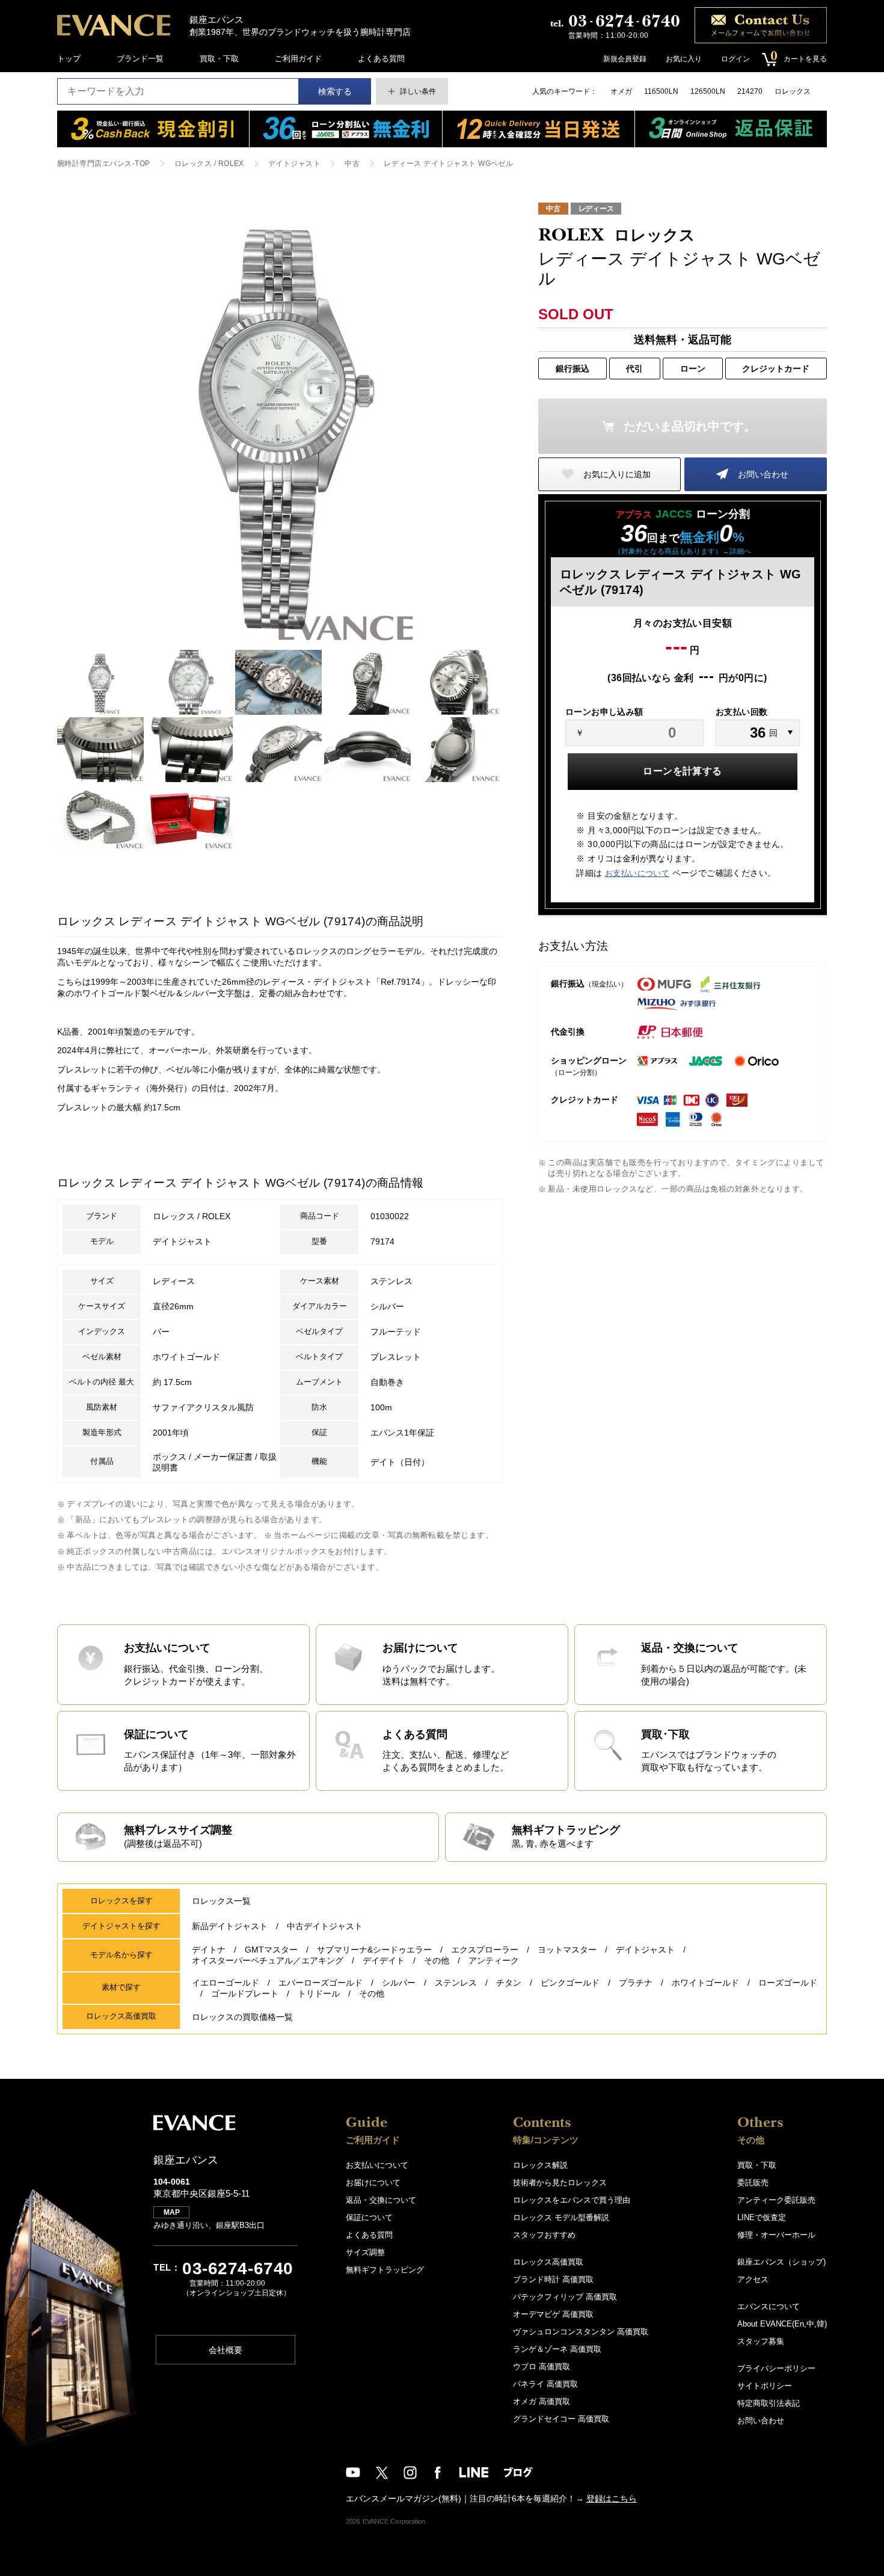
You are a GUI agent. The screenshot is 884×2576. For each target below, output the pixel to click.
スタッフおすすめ (544, 2235)
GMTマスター (271, 1950)
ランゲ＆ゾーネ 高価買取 (557, 2349)
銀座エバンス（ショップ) (781, 2262)
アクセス (753, 2279)
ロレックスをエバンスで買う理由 (572, 2200)
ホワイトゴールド (705, 1983)
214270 (750, 91)
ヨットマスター (567, 1950)
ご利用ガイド (298, 59)
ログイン (735, 59)
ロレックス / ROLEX (209, 164)
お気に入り (684, 59)
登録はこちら (612, 2498)
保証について (369, 2217)
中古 (352, 164)
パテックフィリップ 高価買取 (565, 2297)
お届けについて (373, 2183)
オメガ (621, 91)
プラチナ (636, 1983)
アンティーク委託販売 (776, 2200)
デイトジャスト (294, 164)
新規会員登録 (625, 59)
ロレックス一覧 (221, 1901)
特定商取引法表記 (769, 2403)
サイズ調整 (365, 2252)
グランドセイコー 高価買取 (561, 2419)
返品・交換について (381, 2200)
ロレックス (793, 91)
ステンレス (456, 1983)
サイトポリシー (765, 2386)
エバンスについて (769, 2306)
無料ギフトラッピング (385, 2270)
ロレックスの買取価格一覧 (242, 2017)
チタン (509, 1983)
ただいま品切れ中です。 (690, 426)
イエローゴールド (226, 1983)
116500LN (661, 91)
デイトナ (209, 1950)
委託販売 (753, 2183)
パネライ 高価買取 (545, 2384)
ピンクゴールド (570, 1983)
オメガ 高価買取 (542, 2401)
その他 (437, 1960)
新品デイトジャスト (230, 1926)
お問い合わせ (763, 474)
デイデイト (384, 1960)
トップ (69, 59)
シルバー (399, 1983)
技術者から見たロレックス (560, 2183)
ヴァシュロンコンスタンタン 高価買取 (581, 2332)
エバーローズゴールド (321, 1983)
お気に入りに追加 (617, 474)
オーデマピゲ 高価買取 (553, 2314)
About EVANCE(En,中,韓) (782, 2324)
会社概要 (226, 2350)
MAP (172, 2212)
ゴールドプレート (245, 1993)
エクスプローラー (485, 1950)
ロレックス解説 (540, 2165)
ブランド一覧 (140, 59)
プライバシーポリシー (776, 2368)
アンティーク (494, 1960)
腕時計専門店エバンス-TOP (104, 164)
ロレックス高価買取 (548, 2262)
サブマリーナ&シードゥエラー (374, 1950)
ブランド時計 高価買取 (553, 2279)
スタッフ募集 (761, 2341)
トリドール (319, 1993)
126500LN (708, 91)
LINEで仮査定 (762, 2217)
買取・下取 (219, 59)
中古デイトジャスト (325, 1926)
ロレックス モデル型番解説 (561, 2217)
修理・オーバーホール (776, 2235)
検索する (335, 91)
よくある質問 (381, 59)
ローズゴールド (788, 1983)
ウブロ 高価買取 (542, 2366)
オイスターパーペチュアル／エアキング (268, 1960)
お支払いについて (637, 873)
